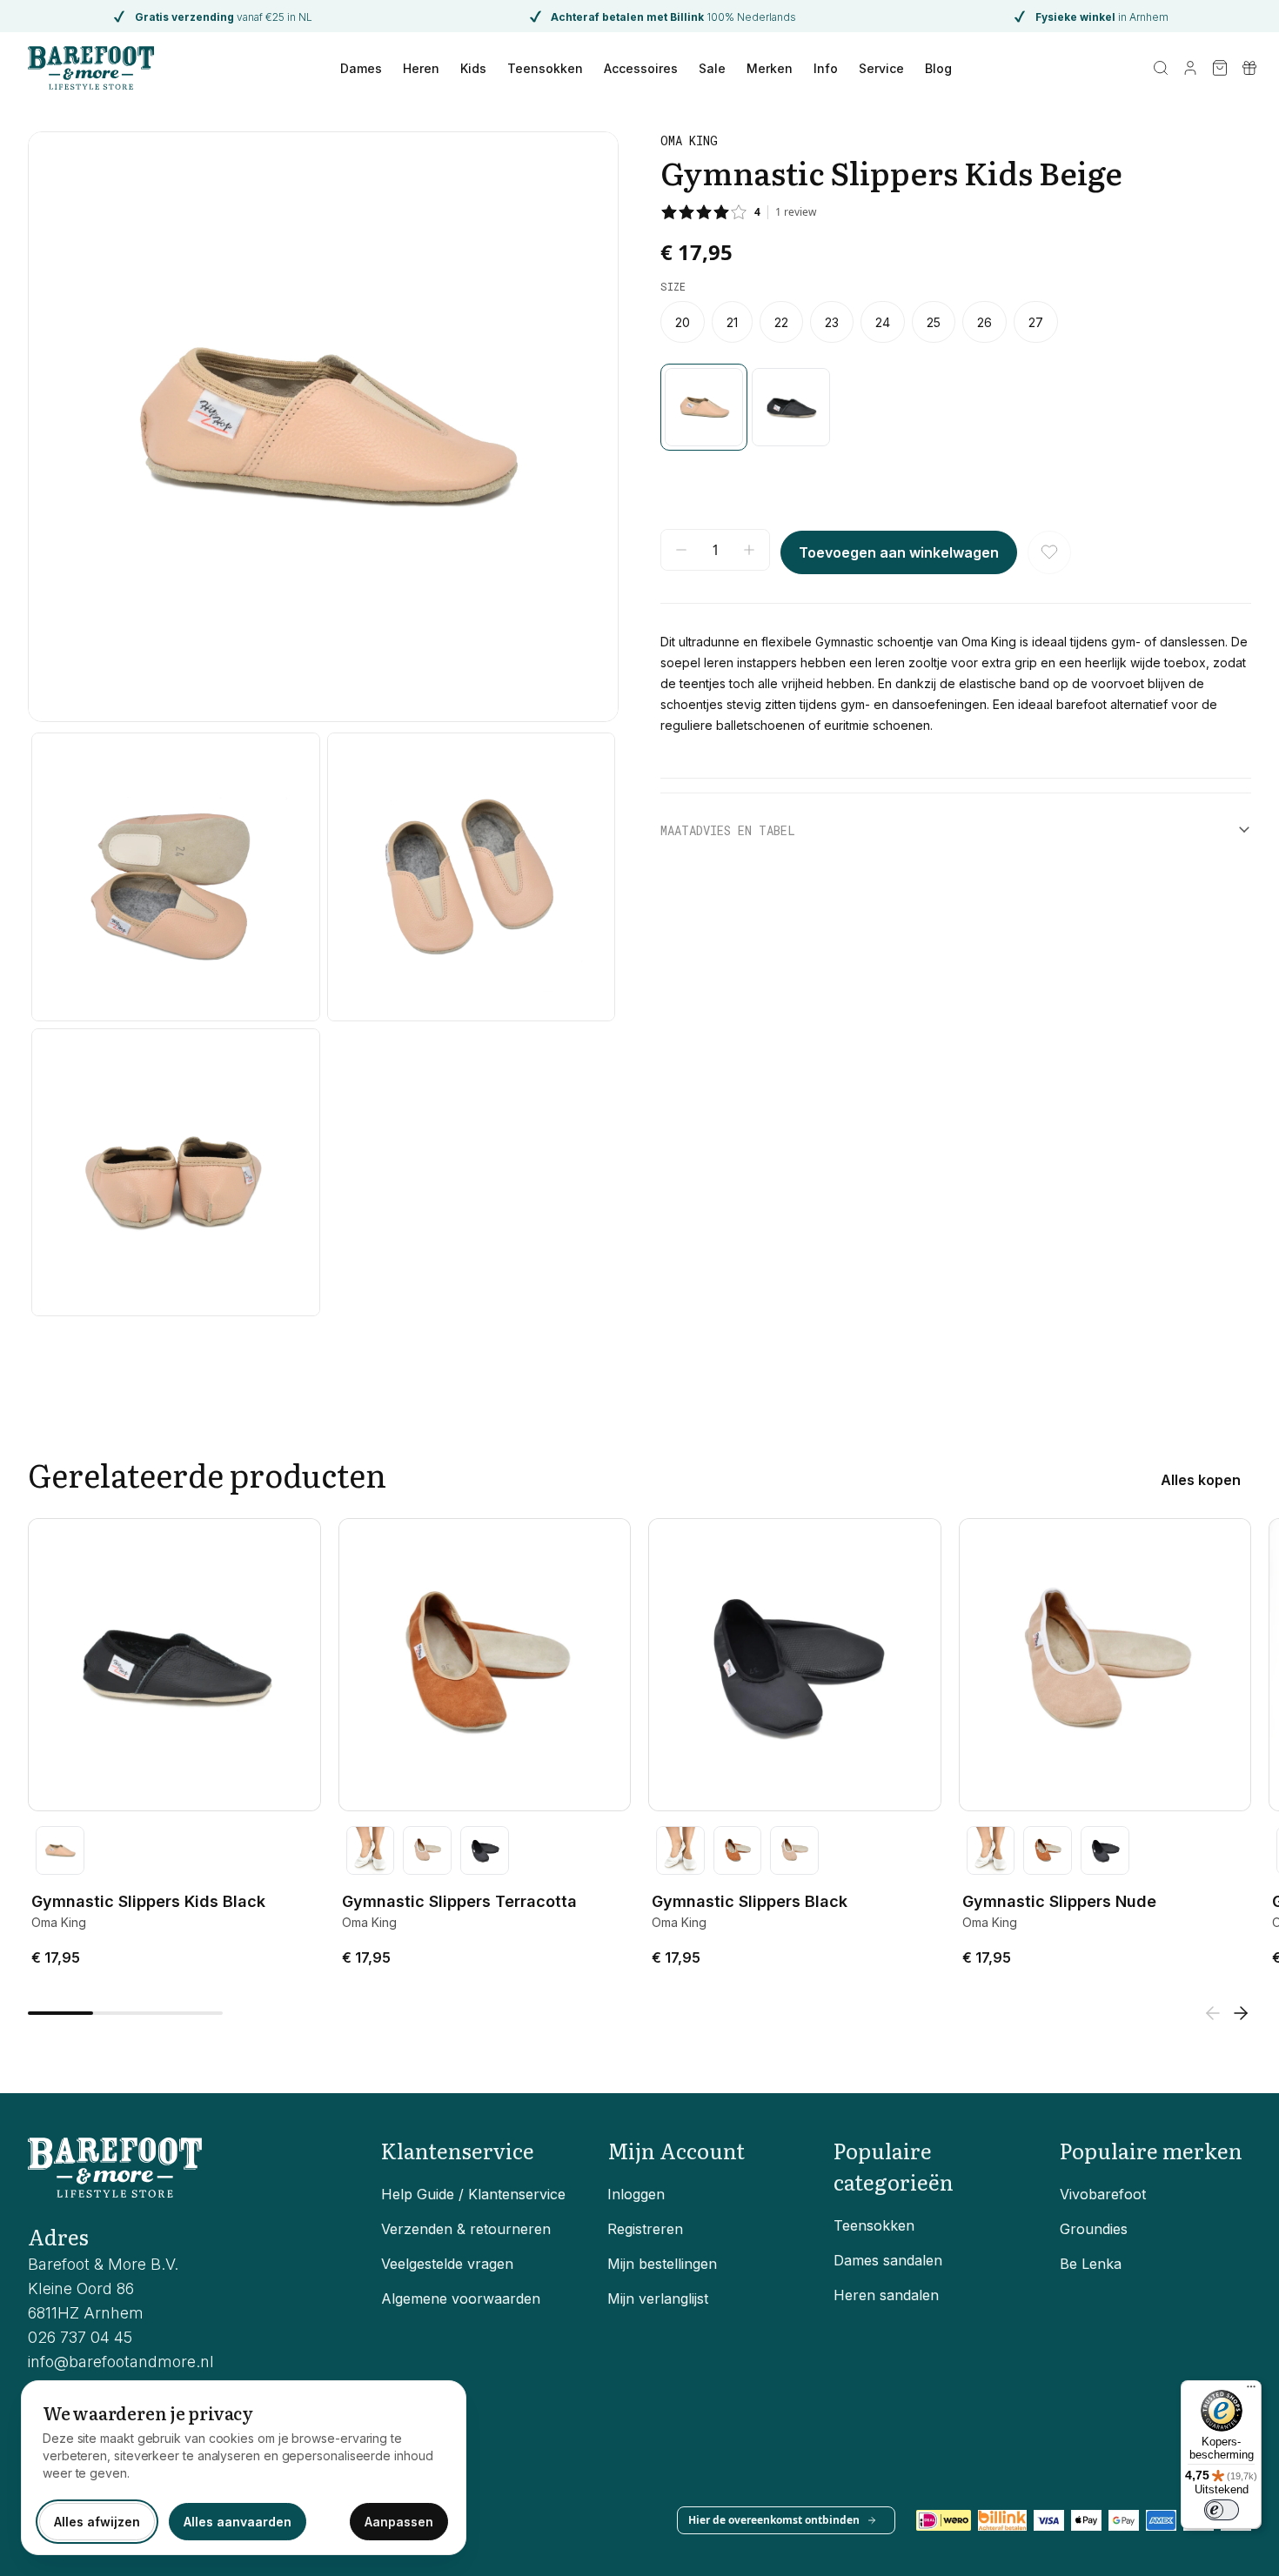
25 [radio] (934, 322)
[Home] (91, 68)
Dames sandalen (888, 2260)
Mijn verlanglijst (658, 2298)
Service (881, 68)
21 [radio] (732, 322)
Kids (473, 68)
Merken (770, 68)
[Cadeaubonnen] (1249, 68)
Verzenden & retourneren (466, 2229)
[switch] (1222, 2510)
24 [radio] (883, 322)
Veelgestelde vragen (447, 2264)
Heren (421, 68)
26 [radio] (984, 322)
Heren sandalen (886, 2295)
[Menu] (1251, 2391)
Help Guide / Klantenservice (473, 2194)
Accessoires (641, 68)
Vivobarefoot (1103, 2194)
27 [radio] (1036, 322)
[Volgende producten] (1241, 2013)
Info (826, 68)
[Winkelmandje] (1220, 68)
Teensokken (545, 68)
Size (673, 286)
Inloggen (636, 2194)
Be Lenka (1091, 2264)
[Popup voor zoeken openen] (1161, 68)
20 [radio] (683, 322)
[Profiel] (1190, 68)
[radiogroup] (956, 322)
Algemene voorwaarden (461, 2298)
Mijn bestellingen (662, 2264)
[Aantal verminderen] (681, 550)
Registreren (645, 2229)
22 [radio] (781, 322)
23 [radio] (832, 322)
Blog (938, 68)
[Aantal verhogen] (749, 550)
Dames (361, 68)
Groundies (1094, 2229)
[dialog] (244, 2468)
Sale (712, 68)
